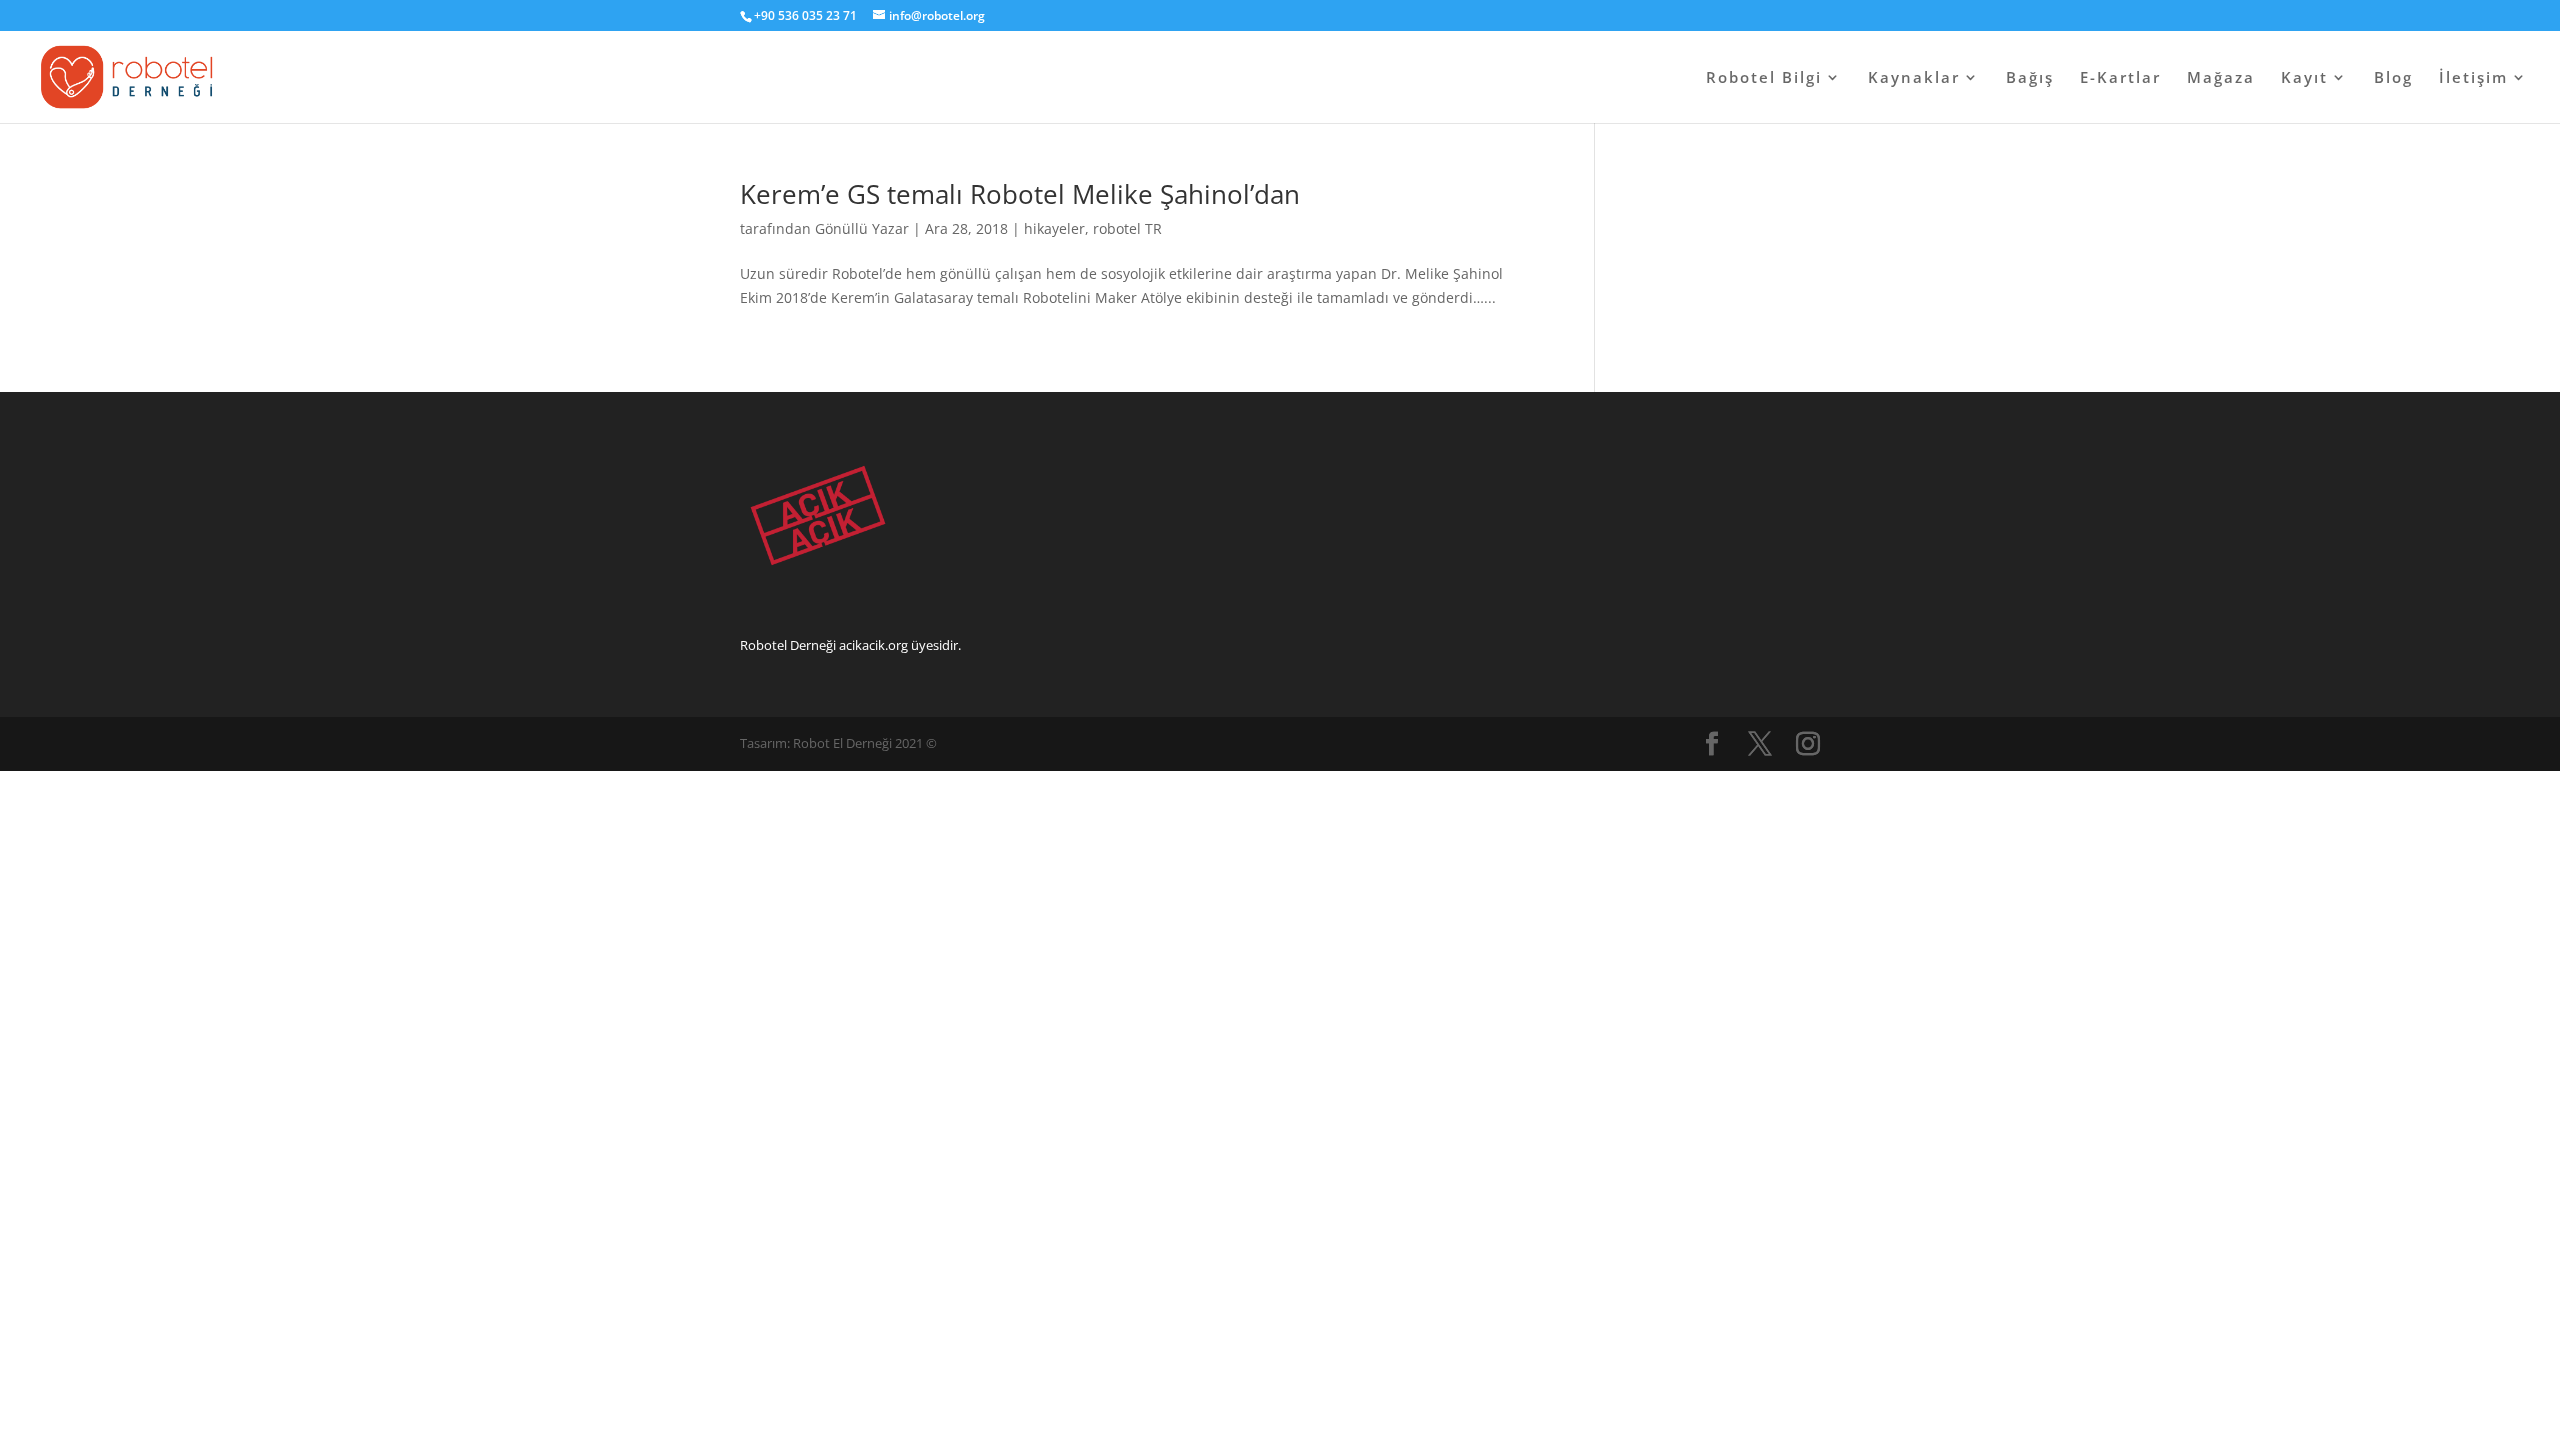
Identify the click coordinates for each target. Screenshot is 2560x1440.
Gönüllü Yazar (862, 228)
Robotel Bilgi (1764, 78)
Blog (2393, 78)
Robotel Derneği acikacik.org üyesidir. (850, 645)
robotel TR (1127, 228)
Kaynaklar (1914, 78)
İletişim (2473, 78)
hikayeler (1054, 228)
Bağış (2030, 78)
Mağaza (2221, 78)
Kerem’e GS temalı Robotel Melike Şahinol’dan (1020, 194)
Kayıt (2304, 78)
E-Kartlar (2120, 78)
